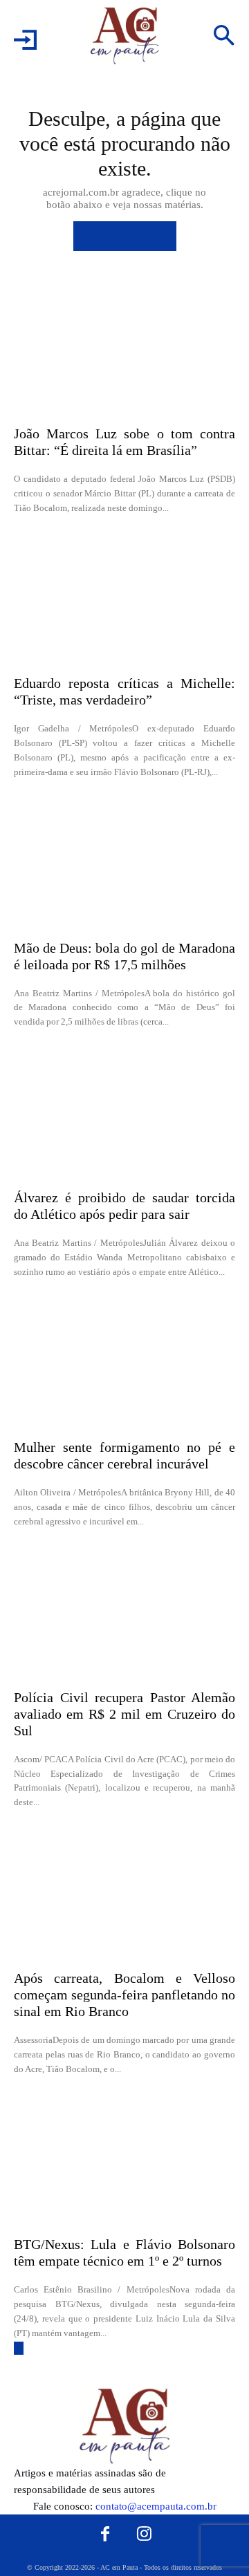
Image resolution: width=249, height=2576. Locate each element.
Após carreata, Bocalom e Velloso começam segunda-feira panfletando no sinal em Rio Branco (124, 1995)
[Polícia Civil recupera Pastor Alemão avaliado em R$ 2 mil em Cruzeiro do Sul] (124, 1612)
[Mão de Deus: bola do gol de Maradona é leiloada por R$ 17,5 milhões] (124, 863)
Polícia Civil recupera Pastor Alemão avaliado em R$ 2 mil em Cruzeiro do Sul (124, 1714)
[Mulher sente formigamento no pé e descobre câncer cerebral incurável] (124, 1362)
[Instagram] (145, 2535)
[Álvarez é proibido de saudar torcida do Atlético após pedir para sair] (124, 1112)
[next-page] (19, 2348)
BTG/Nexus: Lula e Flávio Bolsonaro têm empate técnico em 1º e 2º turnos (124, 2252)
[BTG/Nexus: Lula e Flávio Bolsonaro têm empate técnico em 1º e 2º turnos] (124, 2159)
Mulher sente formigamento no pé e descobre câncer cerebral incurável (124, 1455)
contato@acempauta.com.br (156, 2506)
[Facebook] (105, 2535)
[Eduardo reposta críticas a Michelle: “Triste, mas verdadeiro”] (124, 598)
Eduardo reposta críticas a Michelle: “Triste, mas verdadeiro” (124, 691)
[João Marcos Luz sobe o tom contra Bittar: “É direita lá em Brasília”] (124, 348)
